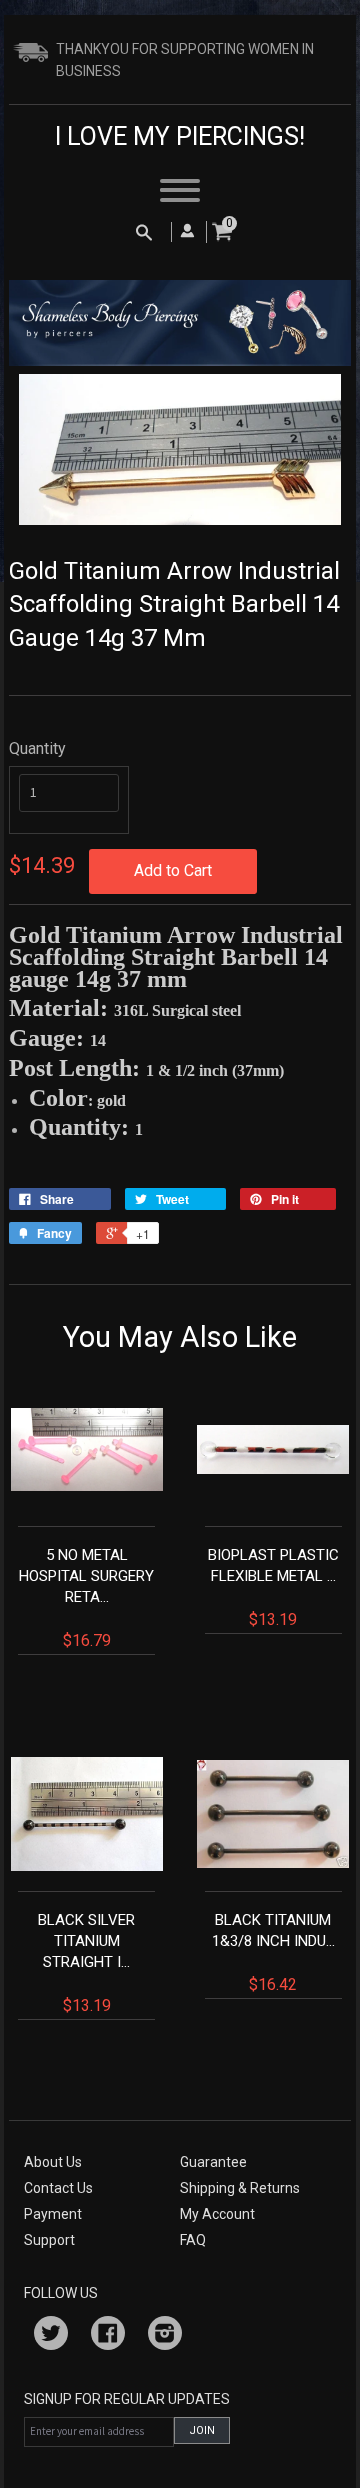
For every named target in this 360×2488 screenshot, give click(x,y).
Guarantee (213, 2162)
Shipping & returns (240, 2188)
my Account (217, 2214)
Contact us (58, 2188)
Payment (53, 2214)
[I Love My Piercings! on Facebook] (108, 2336)
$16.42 (273, 1952)
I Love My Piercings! (180, 136)
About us (53, 2162)
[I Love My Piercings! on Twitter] (51, 2336)
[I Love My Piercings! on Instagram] (165, 2336)
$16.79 (86, 1598)
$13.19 (273, 1587)
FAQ (193, 2240)
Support (49, 2240)
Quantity (37, 748)
